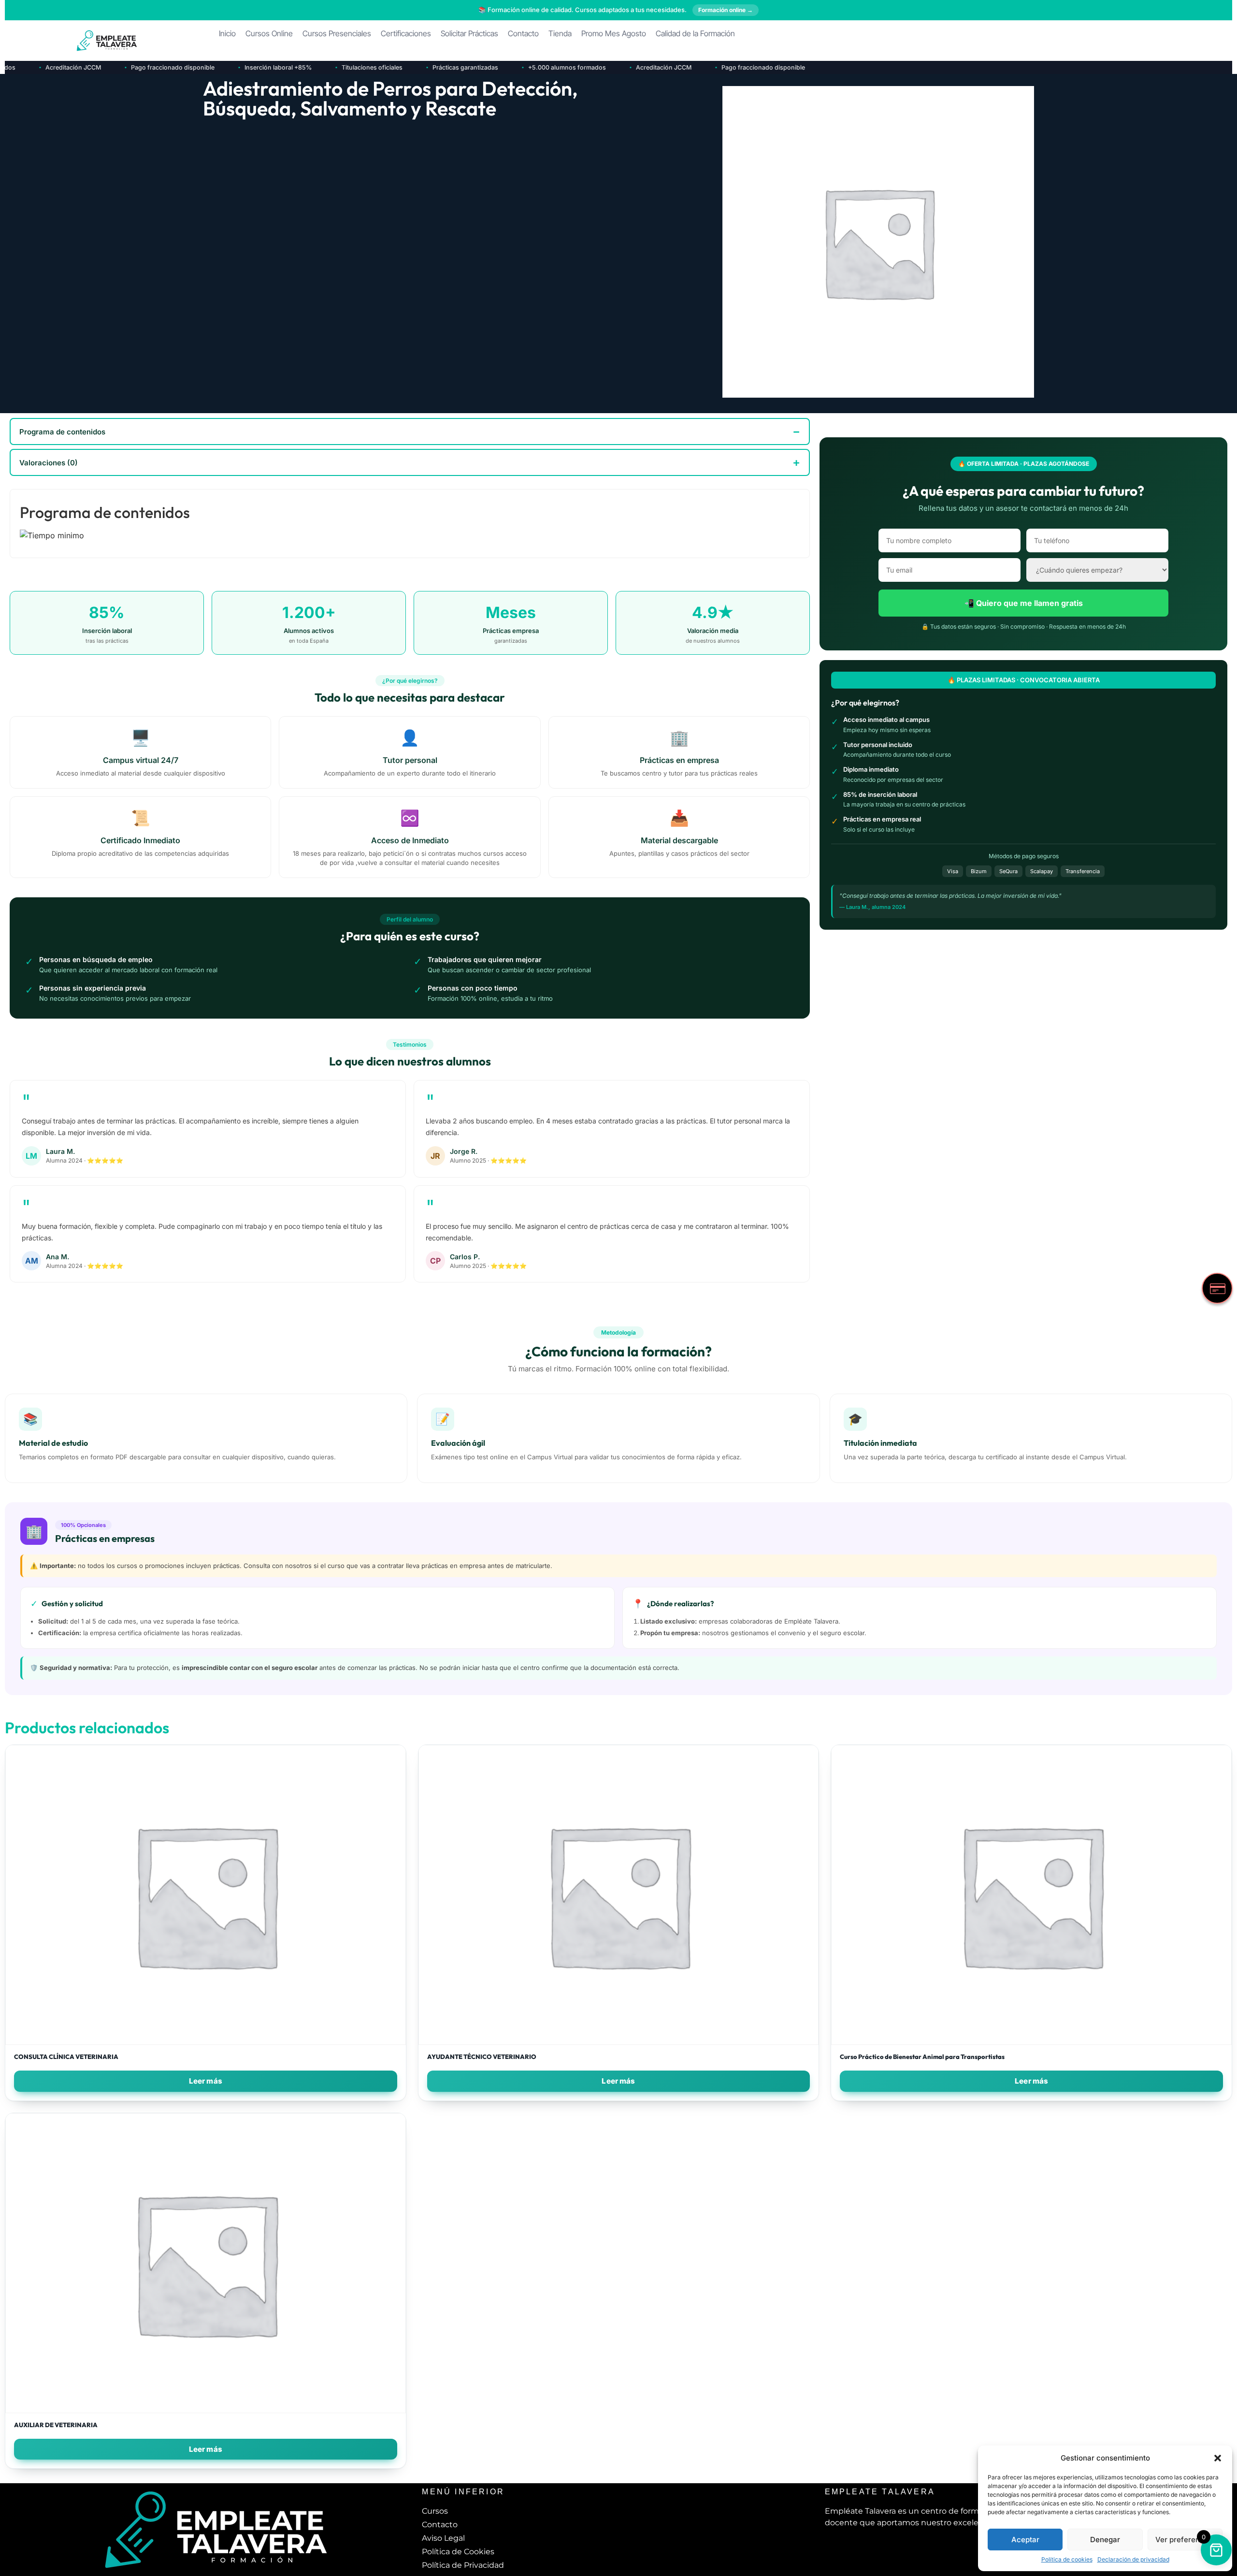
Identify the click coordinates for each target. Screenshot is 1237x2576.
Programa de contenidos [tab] (62, 432)
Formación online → (726, 10)
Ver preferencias (1185, 2540)
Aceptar (1025, 2540)
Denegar (1105, 2540)
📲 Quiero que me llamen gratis (1024, 603)
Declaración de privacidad (1133, 2559)
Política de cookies (1067, 2559)
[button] (1218, 2458)
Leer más (206, 2081)
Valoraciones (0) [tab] (49, 463)
